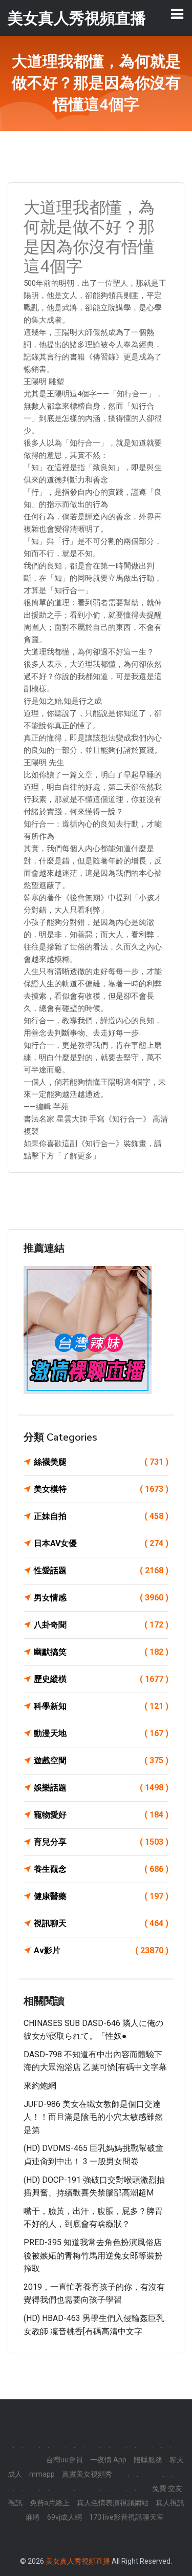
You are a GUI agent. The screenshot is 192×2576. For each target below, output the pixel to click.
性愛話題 (101, 1570)
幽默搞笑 (101, 1652)
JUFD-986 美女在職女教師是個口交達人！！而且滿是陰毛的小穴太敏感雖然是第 (93, 2117)
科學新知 (101, 1706)
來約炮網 (40, 2086)
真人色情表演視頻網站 (113, 2503)
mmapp (42, 2474)
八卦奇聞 (101, 1625)
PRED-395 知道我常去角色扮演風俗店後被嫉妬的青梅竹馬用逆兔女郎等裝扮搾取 (93, 2255)
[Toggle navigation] (177, 14)
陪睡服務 (148, 2460)
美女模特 (101, 1489)
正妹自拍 (101, 1516)
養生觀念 (101, 1869)
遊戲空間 (101, 1760)
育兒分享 (101, 1842)
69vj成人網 (65, 2517)
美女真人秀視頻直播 (78, 2561)
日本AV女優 (101, 1543)
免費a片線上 (50, 2503)
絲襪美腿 (101, 1462)
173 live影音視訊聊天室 (126, 2517)
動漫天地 (101, 1733)
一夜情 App (108, 2460)
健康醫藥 (101, 1896)
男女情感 (101, 1598)
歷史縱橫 (101, 1679)
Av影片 (101, 1950)
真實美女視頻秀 (87, 2474)
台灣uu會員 (65, 2460)
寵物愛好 (101, 1815)
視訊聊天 (101, 1923)
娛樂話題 (101, 1788)
